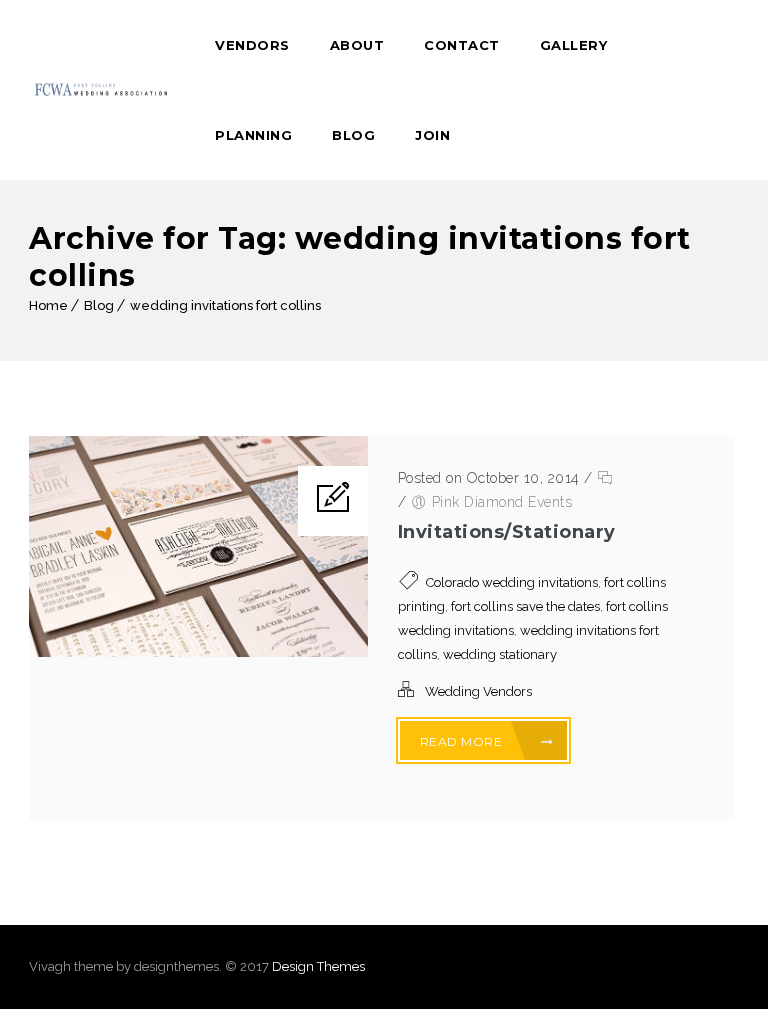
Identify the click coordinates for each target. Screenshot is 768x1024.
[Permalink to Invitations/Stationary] (198, 652)
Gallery (574, 45)
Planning (253, 135)
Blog (353, 135)
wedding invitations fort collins (225, 305)
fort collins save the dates (525, 606)
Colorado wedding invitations (512, 582)
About (357, 45)
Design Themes (318, 966)
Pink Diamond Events (502, 502)
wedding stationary (500, 654)
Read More (463, 741)
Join (432, 135)
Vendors (252, 45)
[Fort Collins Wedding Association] (102, 90)
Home (48, 305)
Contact (462, 45)
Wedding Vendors (478, 691)
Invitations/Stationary (507, 532)
